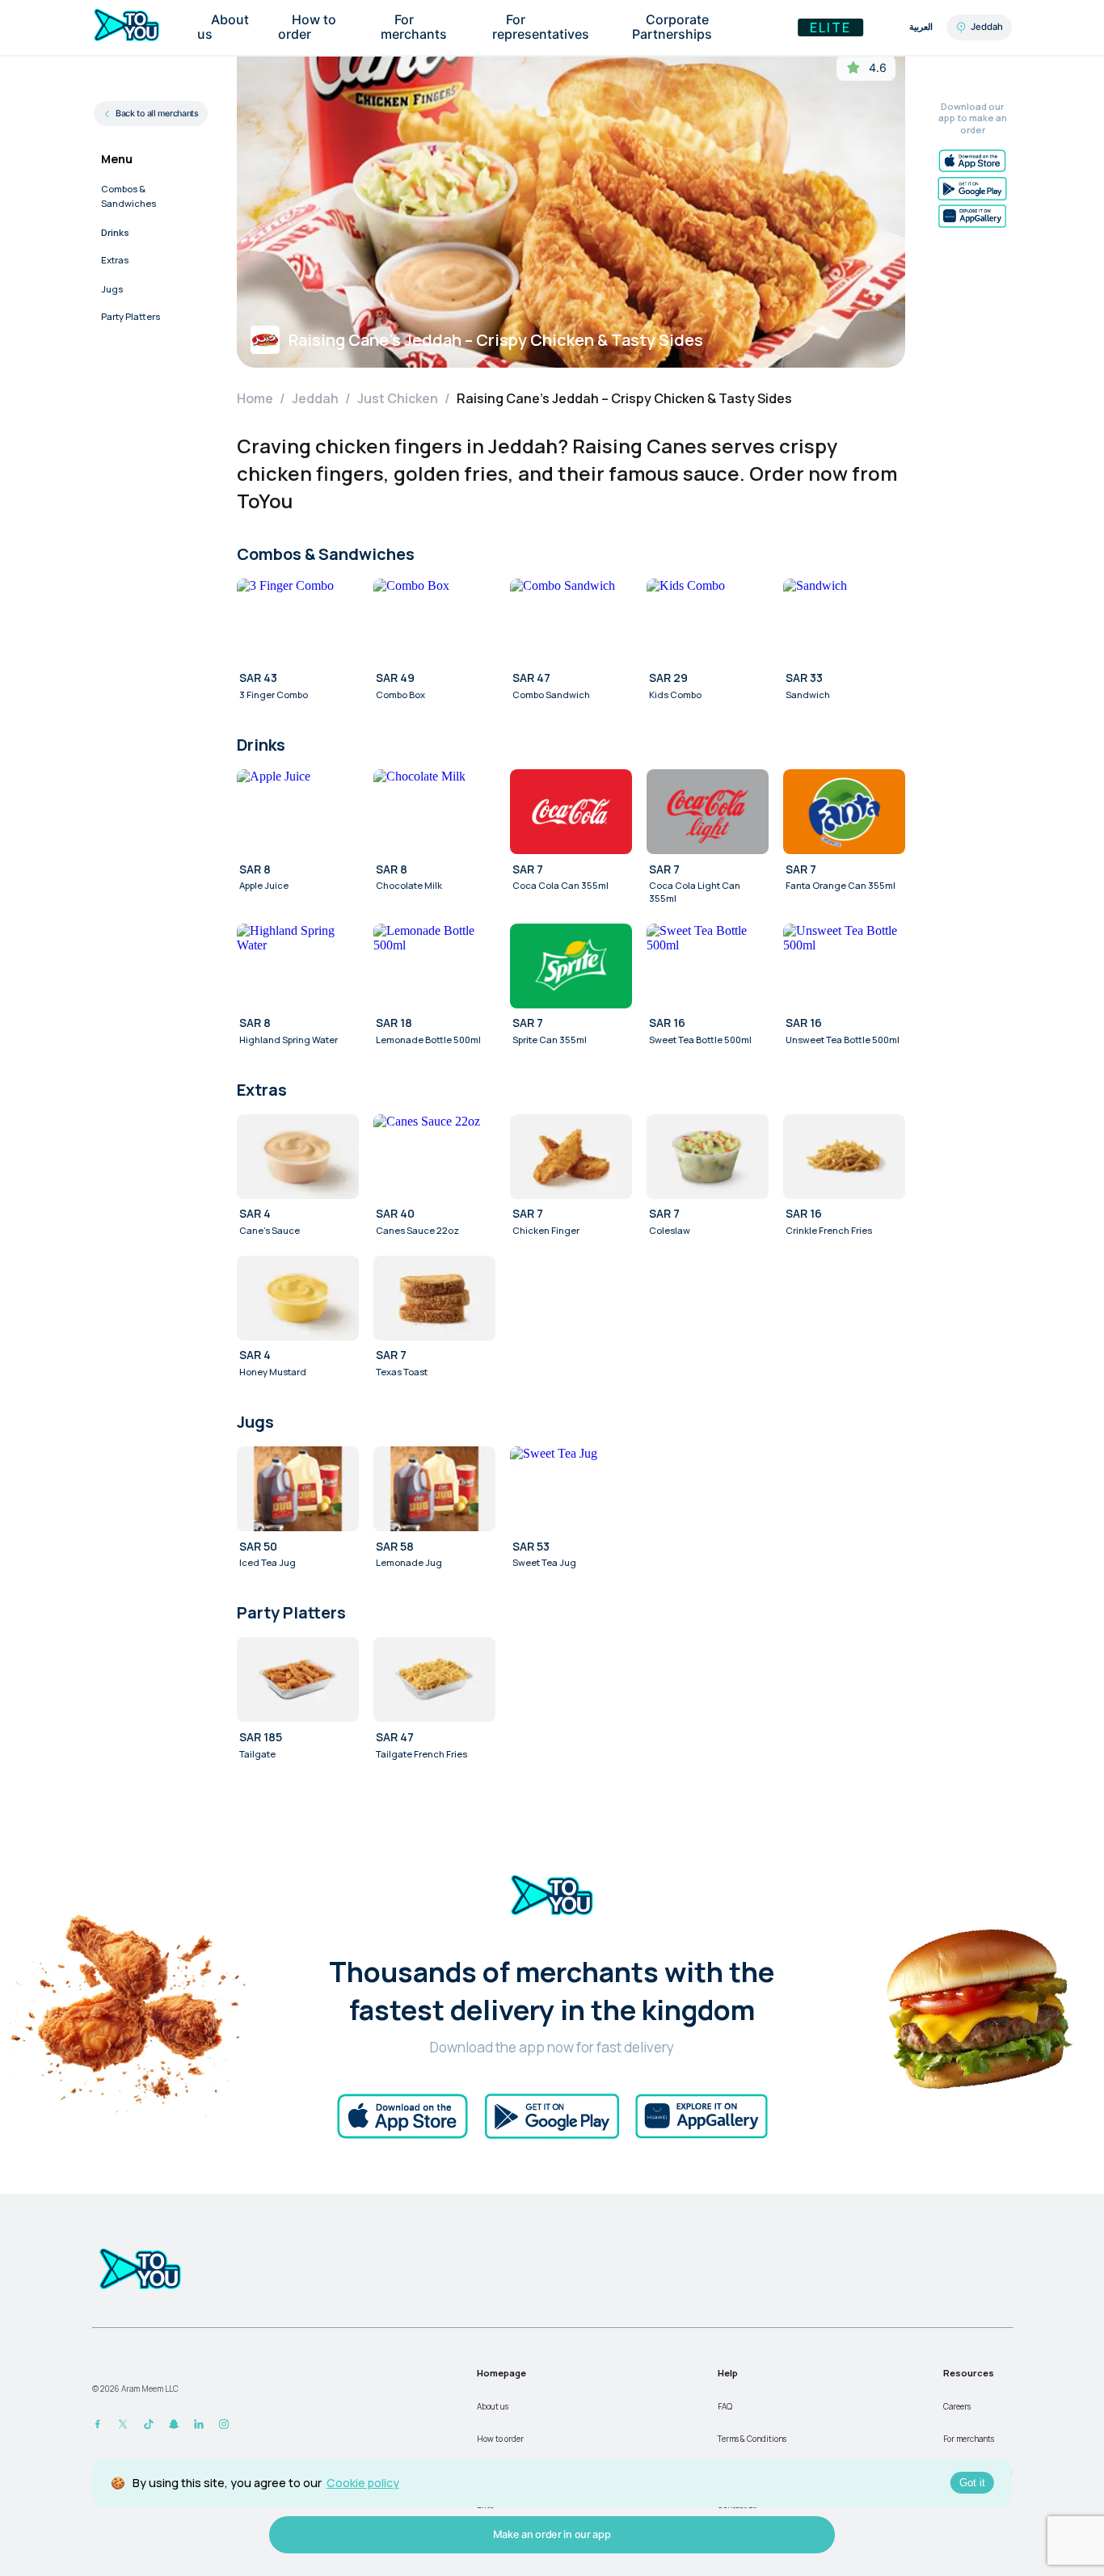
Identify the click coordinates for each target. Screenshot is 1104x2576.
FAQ (725, 2406)
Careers (957, 2406)
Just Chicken (398, 398)
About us (493, 2406)
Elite (830, 27)
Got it (972, 2483)
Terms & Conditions (752, 2439)
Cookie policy (363, 2483)
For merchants (969, 2439)
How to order (500, 2439)
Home (255, 398)
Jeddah (315, 398)
